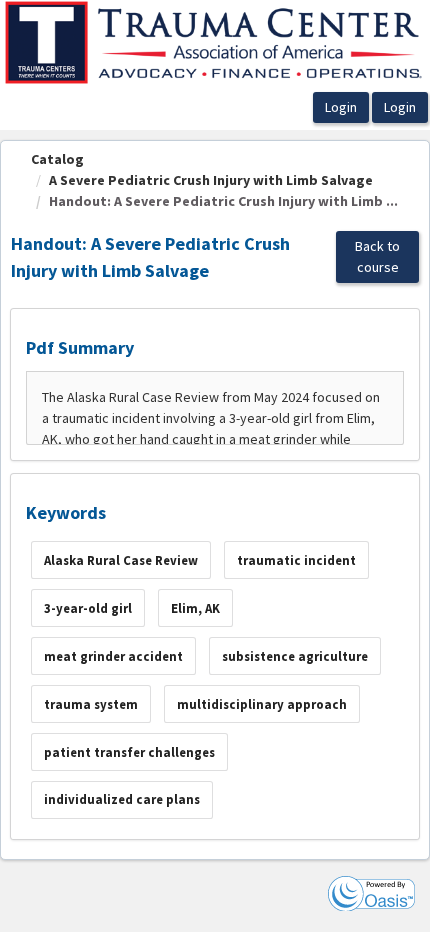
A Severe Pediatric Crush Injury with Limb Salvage (211, 180)
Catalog (57, 159)
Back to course (377, 256)
